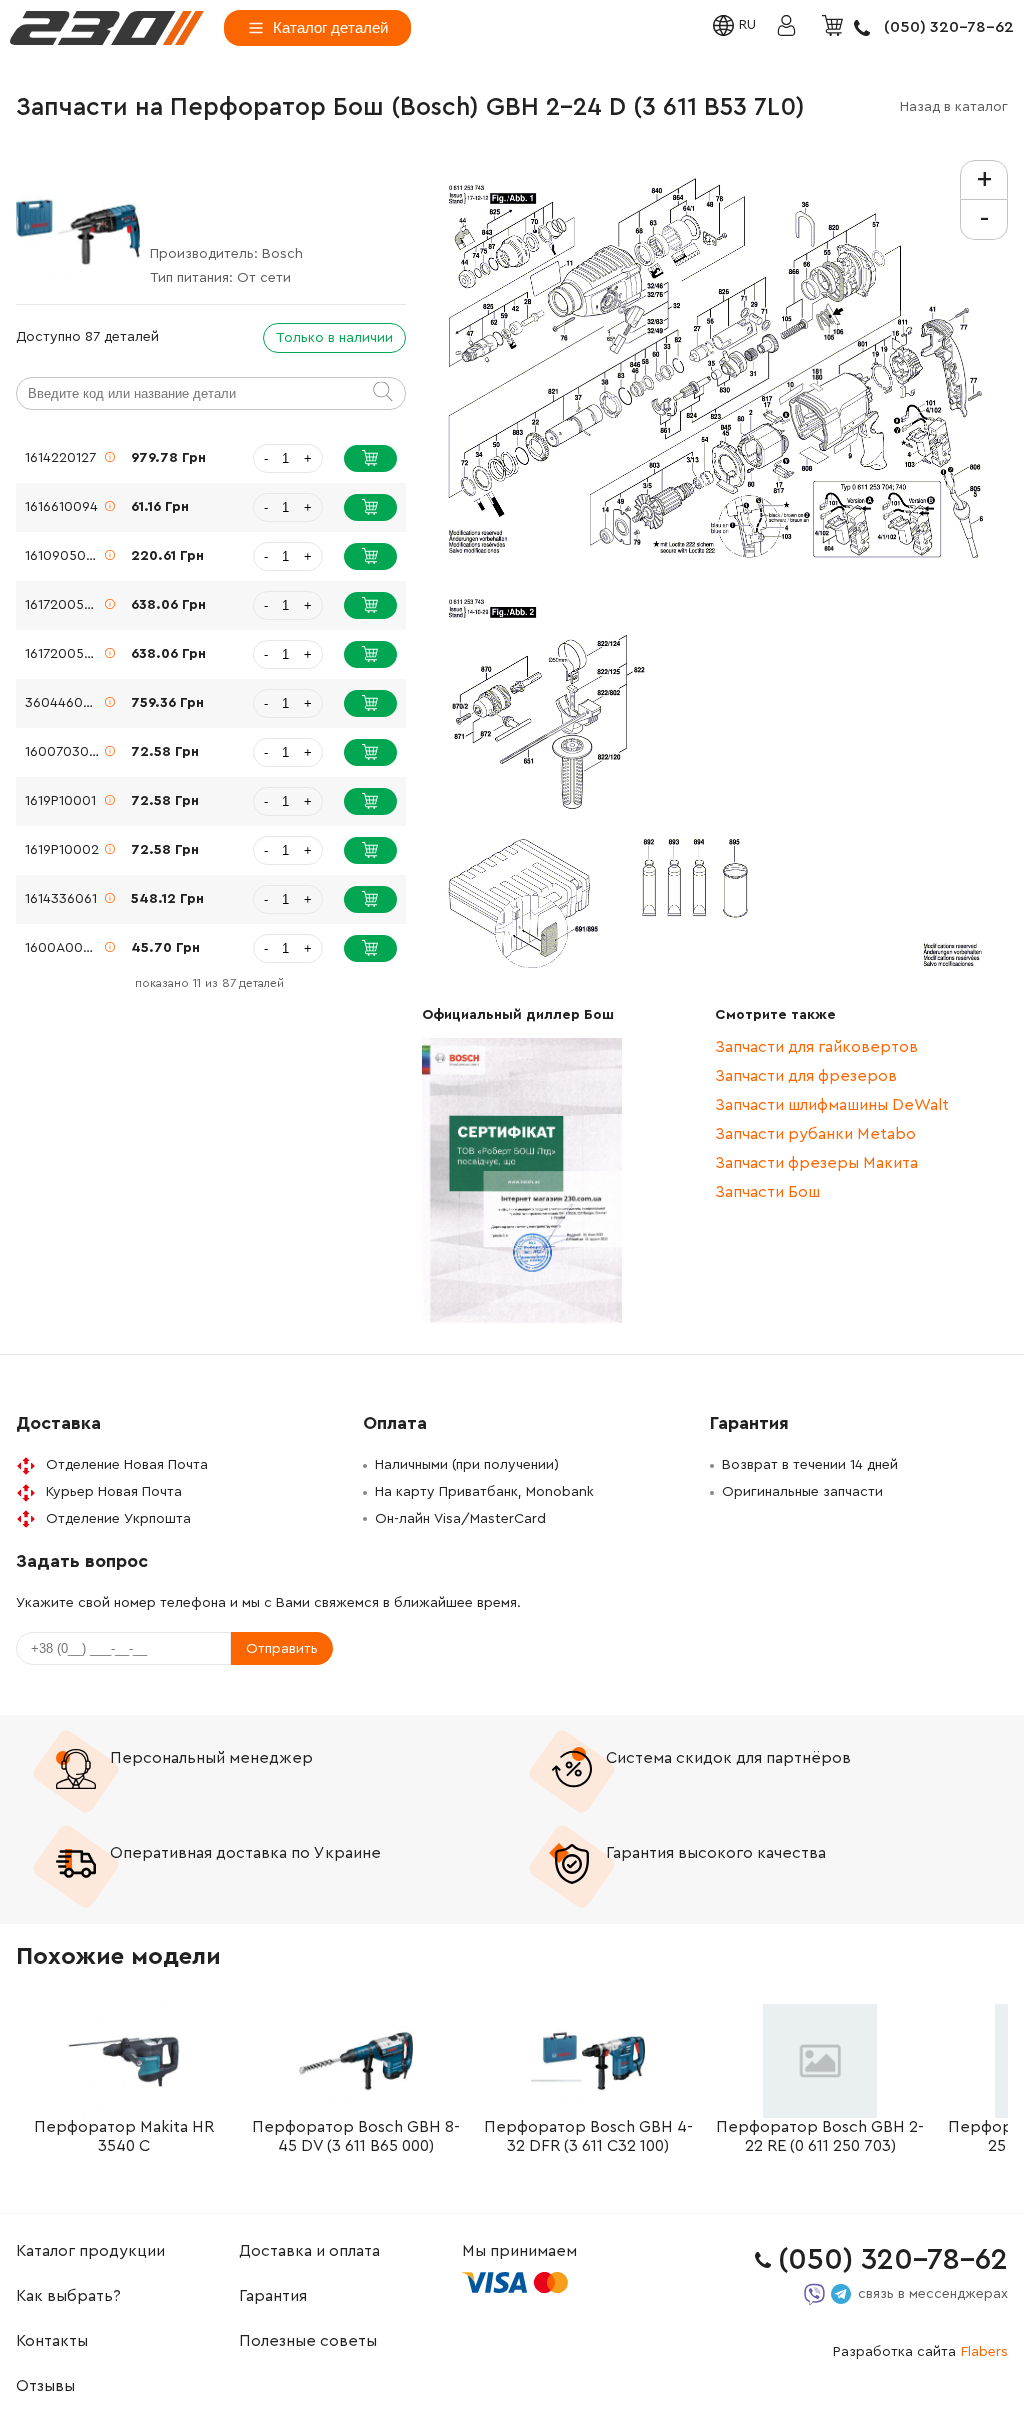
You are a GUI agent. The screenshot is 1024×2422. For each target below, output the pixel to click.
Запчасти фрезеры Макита (816, 1163)
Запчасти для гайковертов (816, 1047)
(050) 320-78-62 (949, 27)
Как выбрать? (68, 2296)
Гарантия (273, 2296)
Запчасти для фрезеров (806, 1076)
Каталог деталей (330, 27)
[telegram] (841, 2294)
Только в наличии (334, 338)
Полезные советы (308, 2341)
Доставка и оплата (309, 2251)
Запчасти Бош (767, 1192)
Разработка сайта (920, 2352)
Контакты (52, 2341)
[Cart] (835, 27)
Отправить (282, 1649)
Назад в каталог (954, 107)
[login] (107, 28)
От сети (264, 278)
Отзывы (45, 2386)
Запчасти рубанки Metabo (815, 1134)
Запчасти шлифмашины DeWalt (832, 1105)
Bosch (282, 254)
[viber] (814, 2294)
